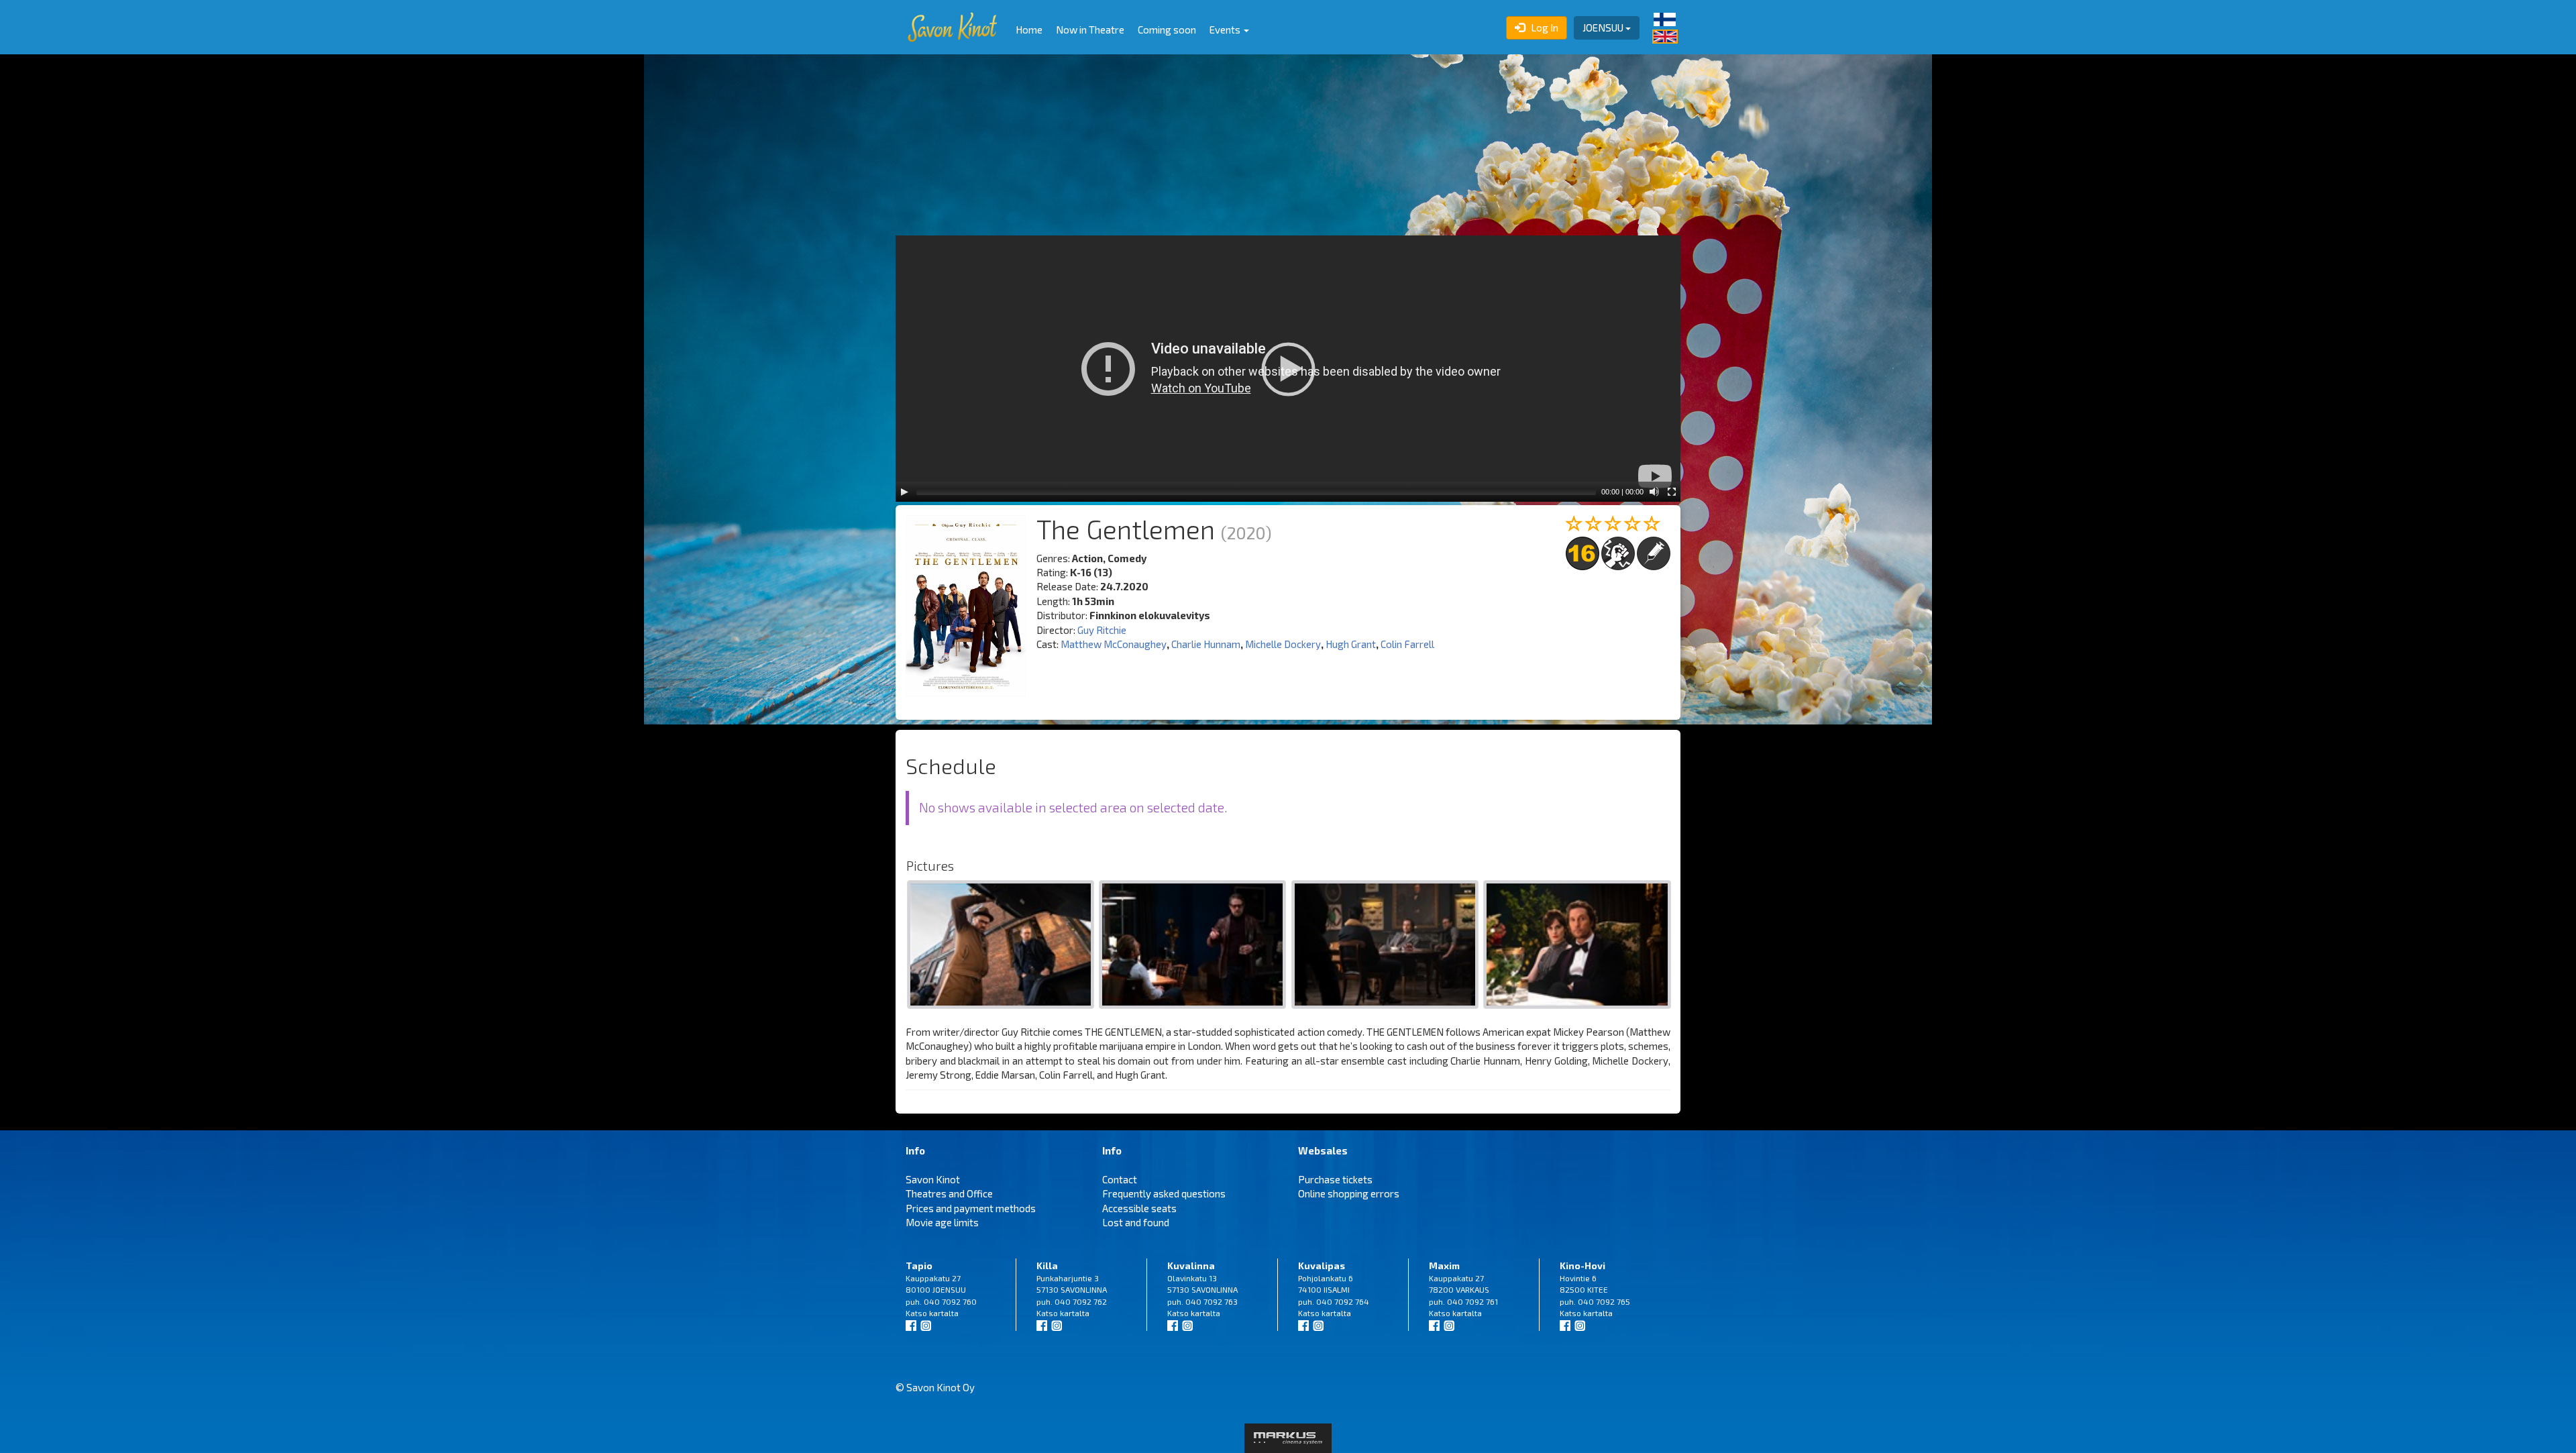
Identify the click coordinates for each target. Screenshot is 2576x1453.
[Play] (904, 492)
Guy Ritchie (1102, 630)
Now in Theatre (1090, 30)
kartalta (944, 1313)
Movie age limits (942, 1222)
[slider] (1256, 492)
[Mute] (1654, 492)
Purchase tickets (1335, 1179)
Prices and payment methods (971, 1208)
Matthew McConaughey (1114, 644)
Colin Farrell (1407, 644)
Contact (1120, 1179)
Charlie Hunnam (1206, 644)
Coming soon (1167, 30)
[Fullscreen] (1672, 492)
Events (1226, 30)
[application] (1288, 369)
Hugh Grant (1351, 644)
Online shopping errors (1349, 1193)
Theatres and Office (949, 1193)
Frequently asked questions (1164, 1193)
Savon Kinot (933, 1179)
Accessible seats (1139, 1208)
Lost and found (1136, 1222)
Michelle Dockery (1283, 644)
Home (1029, 30)
